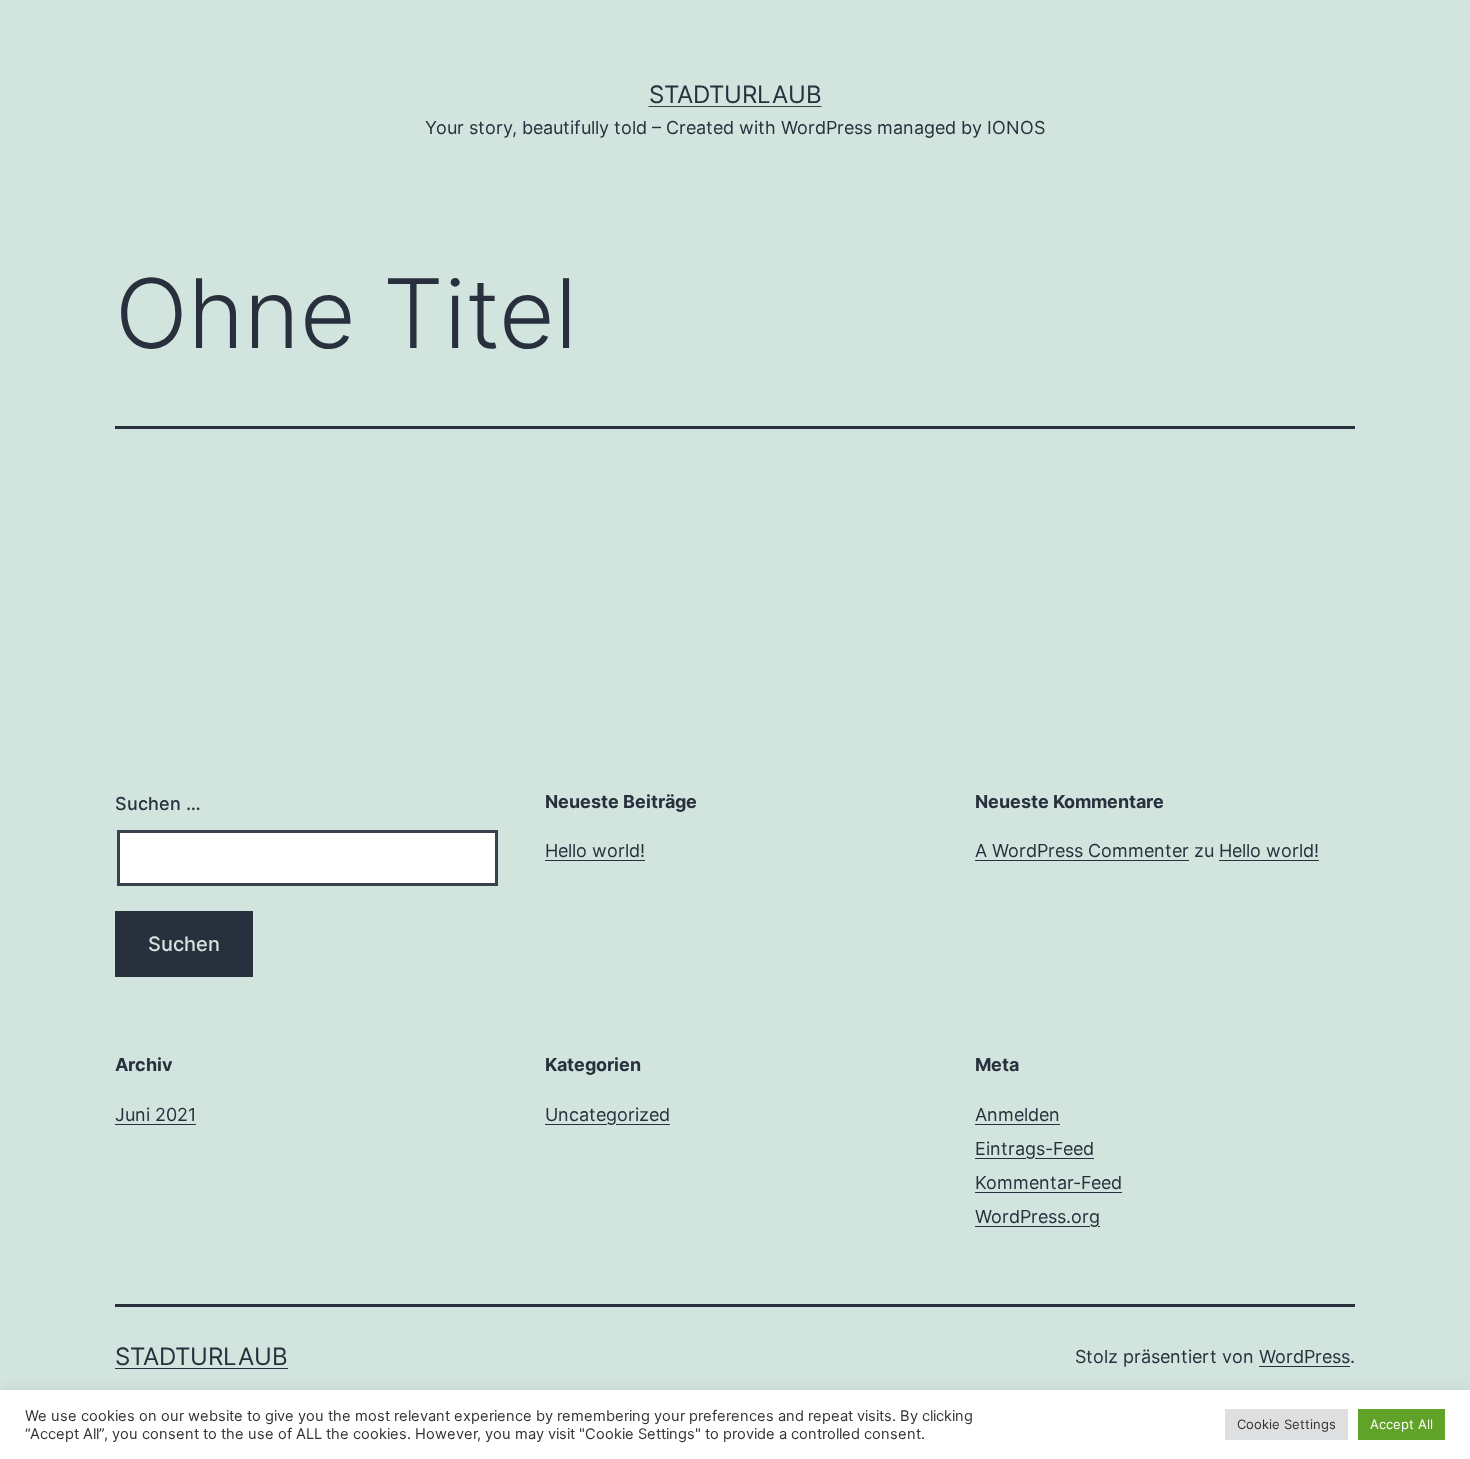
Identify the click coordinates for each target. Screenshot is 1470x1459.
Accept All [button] (1401, 1424)
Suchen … (158, 803)
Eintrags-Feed (1034, 1148)
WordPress (1304, 1356)
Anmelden (1017, 1114)
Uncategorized (607, 1114)
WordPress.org (1037, 1216)
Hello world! (595, 850)
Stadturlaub (735, 94)
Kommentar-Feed (1048, 1182)
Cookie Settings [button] (1286, 1424)
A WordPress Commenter (1082, 850)
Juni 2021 (155, 1114)
